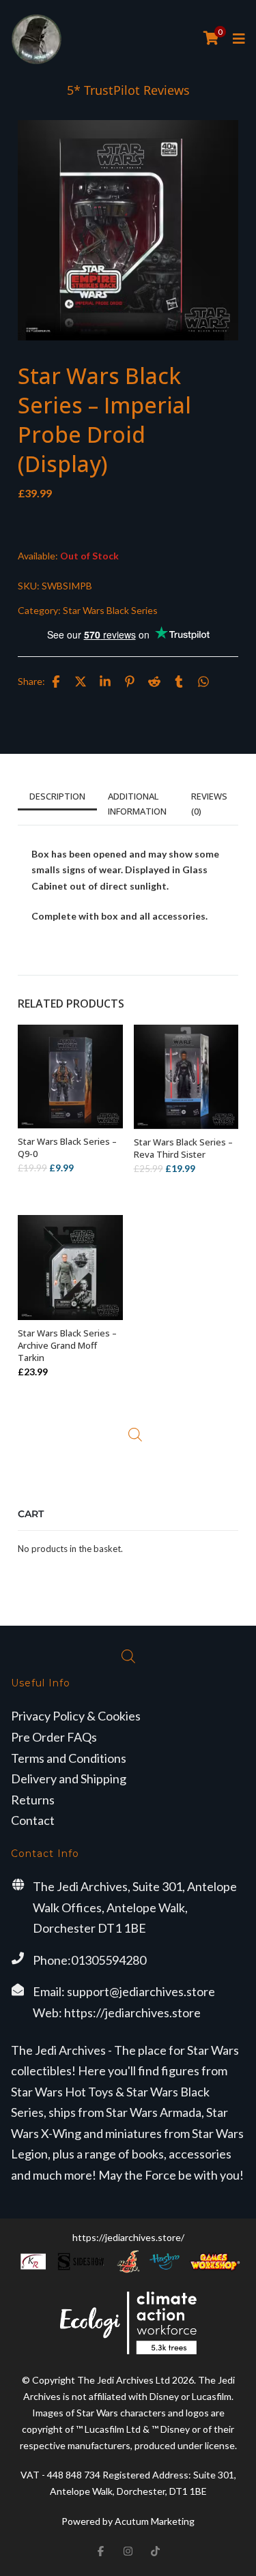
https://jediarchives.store (132, 2012)
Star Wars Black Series (110, 610)
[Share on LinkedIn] (105, 682)
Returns (33, 1800)
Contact (33, 1820)
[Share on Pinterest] (130, 682)
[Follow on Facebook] (101, 2551)
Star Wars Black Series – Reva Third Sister (183, 1148)
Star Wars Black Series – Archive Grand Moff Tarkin (67, 1345)
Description (57, 796)
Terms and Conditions (69, 1758)
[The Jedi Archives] (37, 39)
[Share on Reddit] (154, 682)
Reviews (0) (209, 804)
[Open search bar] (135, 1435)
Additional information (137, 804)
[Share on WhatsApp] (203, 682)
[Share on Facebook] (56, 682)
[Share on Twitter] (81, 682)
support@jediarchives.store (141, 1991)
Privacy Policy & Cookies (76, 1716)
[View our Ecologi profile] (128, 2323)
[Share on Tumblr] (179, 682)
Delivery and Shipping (69, 1779)
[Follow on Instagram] (128, 2551)
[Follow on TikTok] (156, 2551)
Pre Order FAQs (54, 1737)
